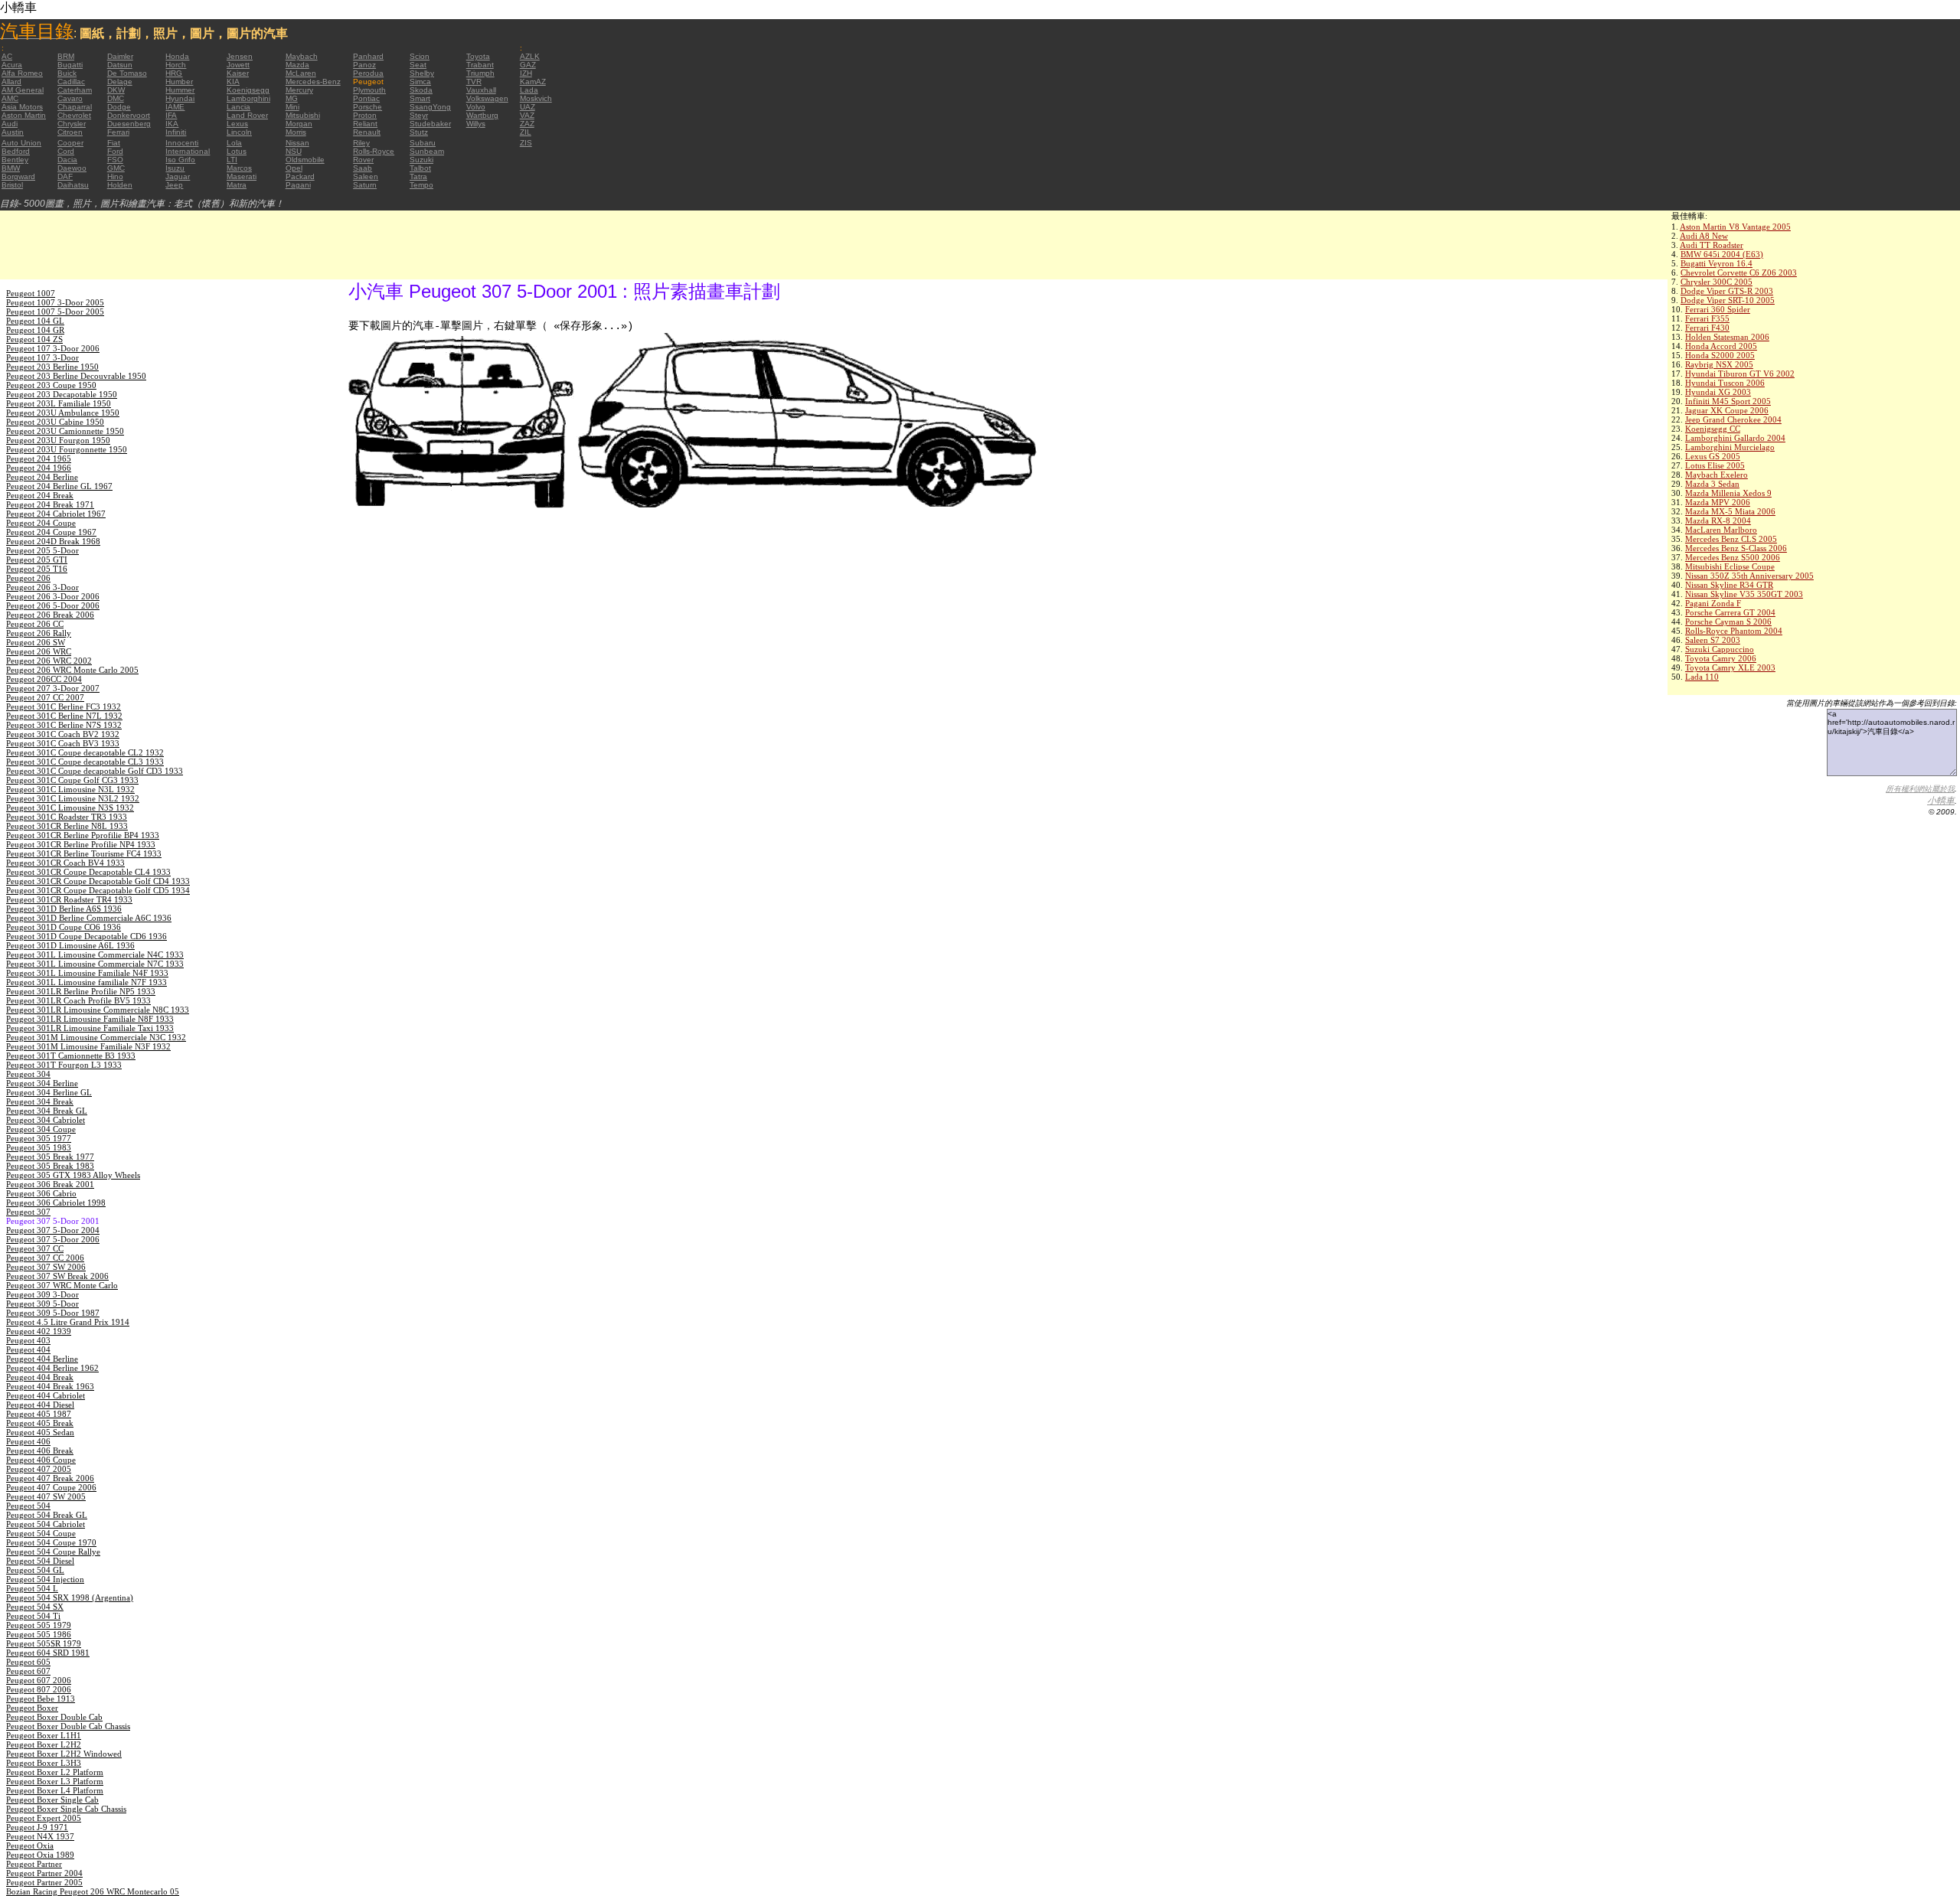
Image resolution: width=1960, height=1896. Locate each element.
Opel (294, 168)
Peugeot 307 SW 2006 (46, 1267)
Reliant (365, 124)
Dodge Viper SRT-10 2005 (1728, 300)
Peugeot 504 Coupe (41, 1533)
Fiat (114, 143)
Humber (179, 82)
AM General (23, 90)
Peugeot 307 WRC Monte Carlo (62, 1285)
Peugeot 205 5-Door (42, 550)
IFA (171, 115)
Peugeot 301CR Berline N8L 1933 (67, 826)
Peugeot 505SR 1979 (44, 1643)
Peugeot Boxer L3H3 (44, 1763)
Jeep (174, 185)
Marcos (239, 168)
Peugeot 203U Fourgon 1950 (58, 440)
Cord (66, 151)
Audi (10, 124)
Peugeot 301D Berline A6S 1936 (64, 909)
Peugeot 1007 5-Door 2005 (55, 312)
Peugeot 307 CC (35, 1248)
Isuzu (175, 168)
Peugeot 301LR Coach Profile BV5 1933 (78, 1000)
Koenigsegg (248, 90)
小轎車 (1941, 801)
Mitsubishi (303, 115)
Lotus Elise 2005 (1715, 465)
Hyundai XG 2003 (1718, 392)
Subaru (423, 143)
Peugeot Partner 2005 (44, 1882)
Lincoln (239, 132)
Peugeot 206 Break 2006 (50, 615)
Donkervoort (129, 115)
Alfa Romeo (22, 73)
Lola (234, 143)
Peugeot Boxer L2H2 (44, 1744)
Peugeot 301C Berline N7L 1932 (64, 716)
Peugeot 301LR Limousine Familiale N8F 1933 (90, 1019)
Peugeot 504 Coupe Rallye (53, 1552)
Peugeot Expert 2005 (44, 1818)
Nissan (297, 143)
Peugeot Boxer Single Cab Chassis (66, 1809)
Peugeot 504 (28, 1506)
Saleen (366, 176)
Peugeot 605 (28, 1662)
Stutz (419, 132)
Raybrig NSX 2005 (1719, 364)
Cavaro (70, 98)
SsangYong (430, 107)
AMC (10, 98)
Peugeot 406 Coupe (41, 1460)
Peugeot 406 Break (40, 1451)
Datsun (120, 65)
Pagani (298, 185)
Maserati (242, 176)
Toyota (478, 56)
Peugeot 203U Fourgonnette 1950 (67, 449)
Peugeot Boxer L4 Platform (55, 1790)
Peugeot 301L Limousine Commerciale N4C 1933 (95, 955)
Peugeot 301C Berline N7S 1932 (64, 725)
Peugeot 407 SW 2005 (46, 1496)
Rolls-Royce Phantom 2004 (1734, 631)
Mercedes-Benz (313, 82)
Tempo (421, 185)
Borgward (18, 176)
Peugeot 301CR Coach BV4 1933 (65, 863)
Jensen (240, 56)
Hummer (180, 90)
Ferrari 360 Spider (1718, 309)
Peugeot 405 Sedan (40, 1432)
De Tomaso (127, 73)
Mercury (299, 90)
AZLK (530, 56)
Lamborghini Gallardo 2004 (1735, 438)
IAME (175, 107)
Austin (13, 132)
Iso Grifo (180, 160)
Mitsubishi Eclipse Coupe (1730, 566)
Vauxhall (481, 90)
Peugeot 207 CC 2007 (45, 697)
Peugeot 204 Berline (42, 477)
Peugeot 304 (28, 1074)
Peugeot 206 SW (36, 642)
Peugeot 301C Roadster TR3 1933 (67, 817)
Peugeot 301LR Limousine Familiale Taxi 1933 (90, 1028)
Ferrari (118, 132)
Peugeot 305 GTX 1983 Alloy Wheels (73, 1175)
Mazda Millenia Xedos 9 (1728, 493)
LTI (232, 160)
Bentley (15, 160)
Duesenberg (129, 124)
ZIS (526, 143)
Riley (361, 143)
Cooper (70, 143)
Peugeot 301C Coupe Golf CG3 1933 (72, 780)
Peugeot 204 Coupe (41, 523)
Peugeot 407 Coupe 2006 (51, 1487)
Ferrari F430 (1707, 328)
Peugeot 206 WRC (39, 651)
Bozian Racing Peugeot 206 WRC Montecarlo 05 (93, 1891)
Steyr (419, 115)
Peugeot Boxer (32, 1708)
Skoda (421, 90)
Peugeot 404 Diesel (40, 1405)
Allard (11, 82)
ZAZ (527, 124)
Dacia (67, 160)
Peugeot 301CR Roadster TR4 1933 (69, 899)
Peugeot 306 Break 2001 (50, 1184)
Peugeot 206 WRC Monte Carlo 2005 (72, 670)
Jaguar (178, 176)
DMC (116, 98)
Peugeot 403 (28, 1340)
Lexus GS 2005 (1713, 456)
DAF (65, 176)
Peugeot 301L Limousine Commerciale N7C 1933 (95, 964)
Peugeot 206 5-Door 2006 (53, 605)
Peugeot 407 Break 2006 (50, 1478)
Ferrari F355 (1707, 318)
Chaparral (75, 107)
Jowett (238, 65)
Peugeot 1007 (31, 293)
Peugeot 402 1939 (39, 1331)
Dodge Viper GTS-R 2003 (1727, 291)
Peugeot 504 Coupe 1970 (51, 1542)
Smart (420, 98)
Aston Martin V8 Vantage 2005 (1735, 227)
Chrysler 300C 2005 (1717, 282)
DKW (116, 90)
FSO (115, 160)
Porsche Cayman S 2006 (1728, 622)
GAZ (528, 65)
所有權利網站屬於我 (1920, 789)
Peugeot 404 (28, 1349)
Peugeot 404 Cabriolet (46, 1395)
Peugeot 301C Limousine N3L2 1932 (73, 798)
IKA (172, 124)
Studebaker (430, 124)
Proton (365, 115)
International (188, 151)
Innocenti (182, 143)
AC (7, 56)
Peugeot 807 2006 (39, 1689)
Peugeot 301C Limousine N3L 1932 (70, 789)
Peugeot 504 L (32, 1588)
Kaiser (238, 73)
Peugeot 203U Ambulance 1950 (63, 413)
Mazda (297, 65)
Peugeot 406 (28, 1441)
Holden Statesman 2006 (1727, 337)
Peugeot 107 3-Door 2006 (53, 348)
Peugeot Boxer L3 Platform (55, 1781)
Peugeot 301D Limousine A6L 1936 (70, 945)
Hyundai (180, 98)
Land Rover (247, 115)
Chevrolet (74, 115)
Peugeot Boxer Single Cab (52, 1800)
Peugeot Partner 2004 (44, 1873)
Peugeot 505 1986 (39, 1634)
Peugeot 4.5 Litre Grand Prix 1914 (68, 1322)
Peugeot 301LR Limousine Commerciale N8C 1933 (98, 1010)
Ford (115, 151)
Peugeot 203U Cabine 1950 (55, 422)
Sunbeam (427, 151)
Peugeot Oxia (30, 1845)
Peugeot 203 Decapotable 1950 (62, 394)
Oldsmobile (305, 160)
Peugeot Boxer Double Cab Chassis (68, 1726)
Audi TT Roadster (1712, 245)
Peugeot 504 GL (35, 1570)
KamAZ (533, 82)
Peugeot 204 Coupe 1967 (51, 532)
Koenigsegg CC (1713, 429)
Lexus (237, 124)
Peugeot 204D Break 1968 (53, 541)
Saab (363, 168)
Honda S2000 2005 (1720, 355)
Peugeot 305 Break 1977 (50, 1157)
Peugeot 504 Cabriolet (46, 1524)
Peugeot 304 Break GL (47, 1111)
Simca (420, 82)
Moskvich (536, 98)
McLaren (301, 73)
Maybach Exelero (1717, 475)
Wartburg (482, 115)
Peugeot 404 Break (40, 1377)
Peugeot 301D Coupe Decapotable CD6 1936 (87, 936)
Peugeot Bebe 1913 (41, 1699)
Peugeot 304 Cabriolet (46, 1120)
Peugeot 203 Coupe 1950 (51, 385)
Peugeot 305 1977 (39, 1138)
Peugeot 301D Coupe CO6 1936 (64, 927)
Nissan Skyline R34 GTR (1729, 585)
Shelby (422, 73)
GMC (116, 168)
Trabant (480, 65)
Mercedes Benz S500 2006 (1733, 557)
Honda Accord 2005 (1721, 346)
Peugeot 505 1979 (39, 1625)
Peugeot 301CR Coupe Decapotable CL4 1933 (88, 872)
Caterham (75, 90)
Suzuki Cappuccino (1720, 649)
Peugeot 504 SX (35, 1607)
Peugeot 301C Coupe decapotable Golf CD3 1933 (95, 771)
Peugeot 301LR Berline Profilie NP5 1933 (81, 991)
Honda (177, 56)
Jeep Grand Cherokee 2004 (1733, 419)
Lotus (237, 151)
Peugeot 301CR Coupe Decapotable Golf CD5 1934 (98, 890)
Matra (237, 185)
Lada (529, 90)
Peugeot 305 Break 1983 (50, 1166)
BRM (66, 56)
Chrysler (72, 124)
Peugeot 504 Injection (45, 1579)
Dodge (119, 107)
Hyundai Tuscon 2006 (1725, 383)
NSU (294, 151)
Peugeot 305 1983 (39, 1147)
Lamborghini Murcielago (1730, 447)
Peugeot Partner (34, 1864)
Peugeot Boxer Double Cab (54, 1717)
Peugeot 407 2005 (39, 1469)
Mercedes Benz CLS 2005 (1731, 539)
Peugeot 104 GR (35, 330)
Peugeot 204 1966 (39, 468)
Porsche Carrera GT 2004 (1730, 612)
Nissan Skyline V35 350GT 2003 (1744, 594)
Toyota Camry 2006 (1721, 658)
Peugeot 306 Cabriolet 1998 (56, 1203)
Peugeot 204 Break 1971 (50, 504)
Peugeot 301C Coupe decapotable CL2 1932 (85, 752)
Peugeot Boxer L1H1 (44, 1735)
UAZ (528, 107)
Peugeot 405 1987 (39, 1414)
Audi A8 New (1704, 236)
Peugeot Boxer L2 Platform (55, 1772)
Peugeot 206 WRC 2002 (49, 661)
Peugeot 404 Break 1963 (50, 1386)
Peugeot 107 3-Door (42, 357)
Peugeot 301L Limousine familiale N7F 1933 (87, 982)
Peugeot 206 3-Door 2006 (53, 596)
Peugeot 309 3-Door (42, 1294)
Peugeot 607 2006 (39, 1680)
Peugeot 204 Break (40, 495)
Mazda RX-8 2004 (1718, 521)
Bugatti (70, 65)
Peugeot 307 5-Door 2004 (53, 1230)
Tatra (418, 176)
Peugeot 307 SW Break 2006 (57, 1276)
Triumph (480, 73)
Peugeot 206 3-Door (42, 587)
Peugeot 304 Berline (42, 1083)
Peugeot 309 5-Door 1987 (53, 1313)
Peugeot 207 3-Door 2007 (53, 688)
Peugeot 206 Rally (39, 633)
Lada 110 (1702, 677)
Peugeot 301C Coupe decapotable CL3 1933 (85, 762)
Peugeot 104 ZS (34, 339)
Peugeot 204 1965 (39, 458)
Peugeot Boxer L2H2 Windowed (64, 1754)
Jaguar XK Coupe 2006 (1727, 410)
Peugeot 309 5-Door (42, 1304)
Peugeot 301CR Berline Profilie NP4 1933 (81, 844)
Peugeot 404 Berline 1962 (52, 1368)
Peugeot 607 (28, 1671)
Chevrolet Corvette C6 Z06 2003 (1739, 272)
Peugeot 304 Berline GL (49, 1092)
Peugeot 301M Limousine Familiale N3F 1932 (88, 1046)
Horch (176, 65)
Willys (476, 124)
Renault (367, 132)
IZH (526, 73)
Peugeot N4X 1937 (40, 1836)
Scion (420, 56)
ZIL (526, 132)
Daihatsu (73, 185)
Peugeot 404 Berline (42, 1359)
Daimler (120, 56)
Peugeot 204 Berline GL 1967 (59, 486)
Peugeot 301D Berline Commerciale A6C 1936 (89, 918)
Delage (120, 82)
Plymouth (369, 90)
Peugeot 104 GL (35, 321)
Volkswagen (487, 98)
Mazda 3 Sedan (1712, 484)
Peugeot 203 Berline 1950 (52, 367)
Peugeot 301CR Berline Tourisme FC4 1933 (84, 853)
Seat (418, 65)
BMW (11, 168)
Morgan (299, 124)
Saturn (365, 185)
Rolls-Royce (374, 151)
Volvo (476, 107)
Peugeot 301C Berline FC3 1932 (64, 707)
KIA (233, 82)
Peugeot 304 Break (40, 1101)
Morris (296, 132)
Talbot (420, 168)
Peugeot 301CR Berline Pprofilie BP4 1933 (83, 835)
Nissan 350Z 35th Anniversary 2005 (1749, 576)
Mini (292, 107)
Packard (300, 176)
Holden (120, 185)
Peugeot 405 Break (40, 1423)
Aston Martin (24, 115)
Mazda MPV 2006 (1718, 502)
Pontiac (366, 98)
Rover (363, 160)
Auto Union (21, 143)
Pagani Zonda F (1713, 603)
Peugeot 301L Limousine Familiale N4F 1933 (87, 973)
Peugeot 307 (28, 1212)
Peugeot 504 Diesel (40, 1561)
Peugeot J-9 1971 (37, 1827)
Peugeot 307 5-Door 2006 (53, 1239)
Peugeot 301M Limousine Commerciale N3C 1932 (96, 1037)
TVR (474, 82)
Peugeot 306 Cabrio (41, 1193)
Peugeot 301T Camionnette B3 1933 (71, 1056)
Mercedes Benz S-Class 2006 (1736, 548)
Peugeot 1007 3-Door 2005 (55, 302)
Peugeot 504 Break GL (47, 1515)
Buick (67, 73)
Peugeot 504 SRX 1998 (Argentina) (70, 1597)
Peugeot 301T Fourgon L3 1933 (64, 1065)
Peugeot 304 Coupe (41, 1129)
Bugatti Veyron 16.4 (1717, 263)
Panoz (364, 65)
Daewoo (72, 168)
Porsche (367, 107)
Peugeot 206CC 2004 (44, 679)
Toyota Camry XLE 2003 (1730, 667)
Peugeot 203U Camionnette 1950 (65, 431)
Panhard (368, 56)
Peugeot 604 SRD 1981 (48, 1653)
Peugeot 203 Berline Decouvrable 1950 (76, 376)
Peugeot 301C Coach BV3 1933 (63, 743)
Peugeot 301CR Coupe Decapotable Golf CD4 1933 (98, 881)
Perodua (368, 73)
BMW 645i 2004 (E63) (1722, 254)
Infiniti (176, 132)
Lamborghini (248, 98)
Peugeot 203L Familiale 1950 (59, 403)
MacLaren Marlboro (1721, 530)
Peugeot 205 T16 (37, 569)
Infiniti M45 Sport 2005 (1728, 401)
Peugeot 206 (28, 578)
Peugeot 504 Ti (33, 1616)
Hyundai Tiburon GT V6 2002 (1740, 374)
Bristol (12, 185)
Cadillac (71, 82)
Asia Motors (22, 107)
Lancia (238, 107)
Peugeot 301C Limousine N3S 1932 (70, 808)
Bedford (16, 151)
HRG (174, 73)
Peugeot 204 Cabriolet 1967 (56, 514)
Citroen (70, 132)
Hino (115, 176)
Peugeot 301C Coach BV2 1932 (63, 734)
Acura (12, 65)
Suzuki (421, 160)
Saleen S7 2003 (1713, 640)
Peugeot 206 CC (35, 624)
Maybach (302, 56)
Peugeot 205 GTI (37, 560)
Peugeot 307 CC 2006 (45, 1258)
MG (292, 98)
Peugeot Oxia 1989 (40, 1855)
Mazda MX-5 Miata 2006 (1730, 511)
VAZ (527, 115)
